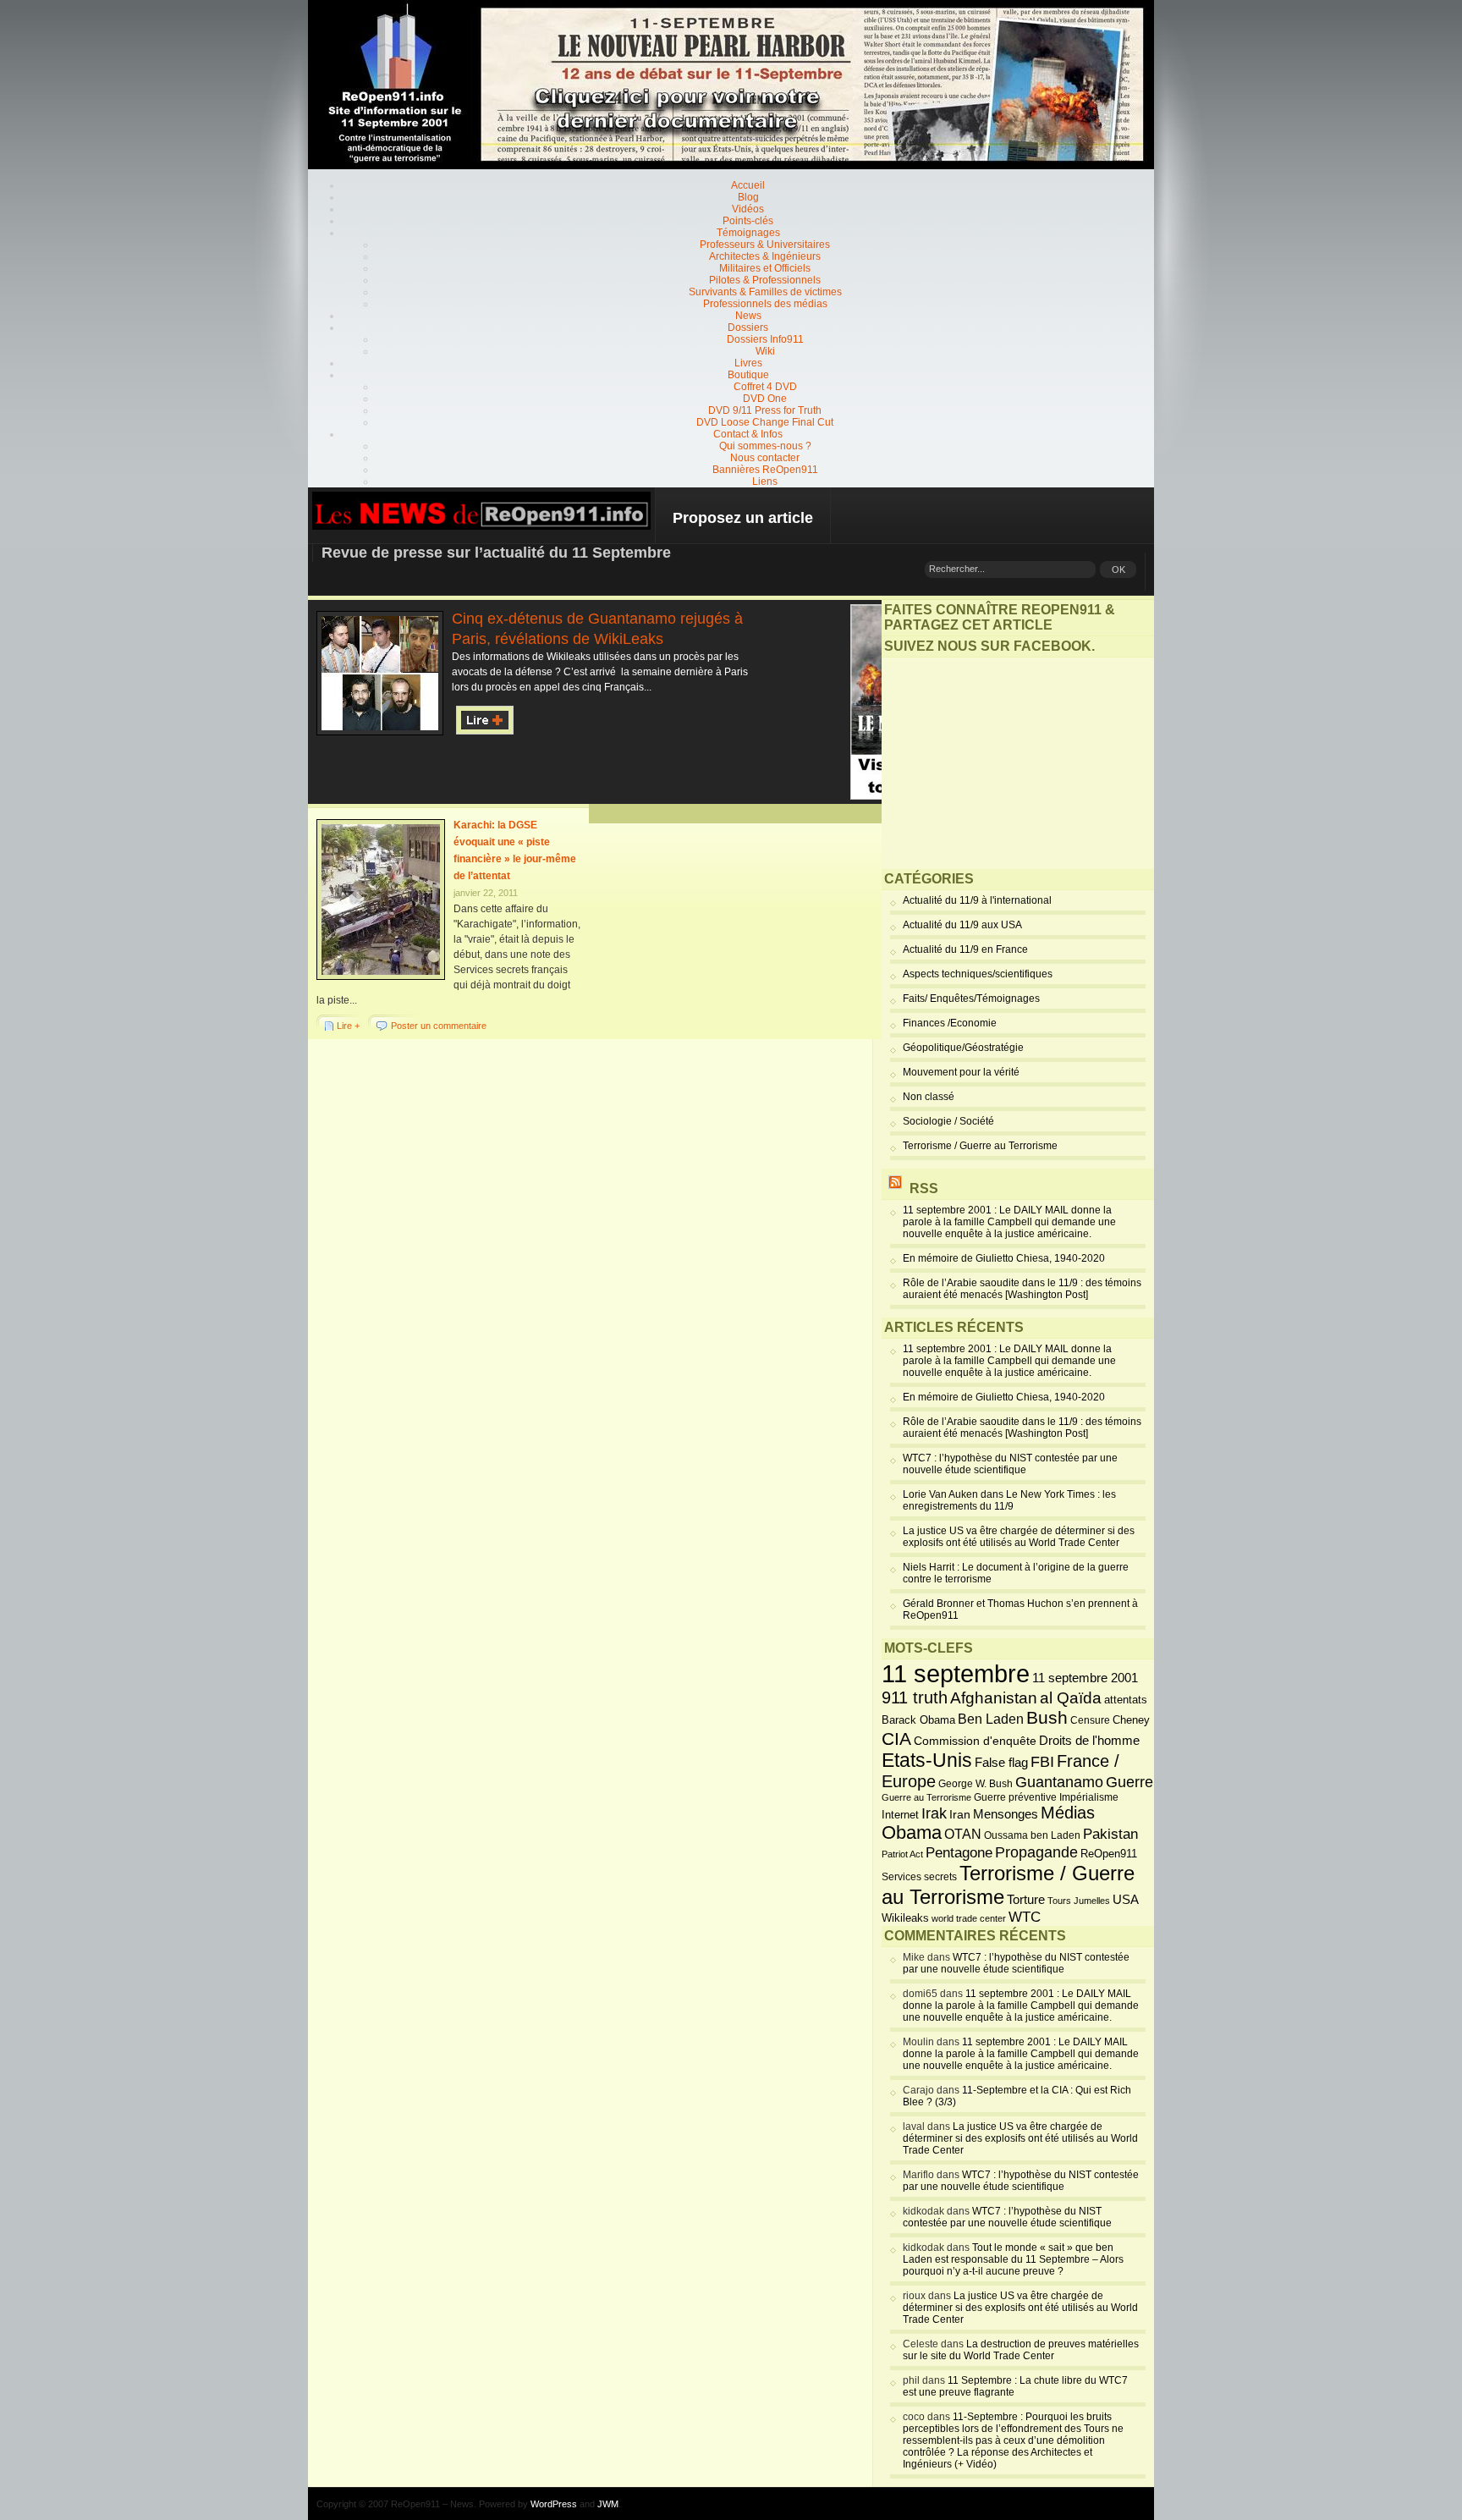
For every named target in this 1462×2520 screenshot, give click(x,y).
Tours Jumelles (1079, 1901)
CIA (896, 1739)
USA (1126, 1899)
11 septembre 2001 (1085, 1678)
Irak (934, 1813)
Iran (960, 1814)
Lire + (348, 1026)
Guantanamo (1059, 1782)
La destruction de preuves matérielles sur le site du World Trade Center (1021, 2350)
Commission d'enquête (975, 1741)
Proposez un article (743, 518)
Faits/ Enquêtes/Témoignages (971, 999)
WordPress (554, 2504)
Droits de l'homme (1089, 1740)
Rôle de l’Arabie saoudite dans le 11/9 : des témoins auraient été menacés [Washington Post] (1022, 1289)
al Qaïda (1071, 1698)
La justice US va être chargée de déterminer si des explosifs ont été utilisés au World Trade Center (1019, 1537)
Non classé (929, 1097)
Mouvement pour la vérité (961, 1072)
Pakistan (1110, 1834)
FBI (1042, 1762)
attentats (1126, 1700)
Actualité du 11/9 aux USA (962, 925)
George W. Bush (976, 1784)
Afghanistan (994, 1697)
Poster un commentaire (439, 1026)
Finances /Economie (950, 1023)
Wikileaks (905, 1918)
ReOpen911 (1109, 1854)
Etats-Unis (927, 1760)
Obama (912, 1833)
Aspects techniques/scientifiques (978, 974)
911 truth (915, 1697)
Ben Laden (991, 1719)
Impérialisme (1089, 1797)
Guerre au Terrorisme (926, 1797)
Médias (1068, 1813)
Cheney (1131, 1720)
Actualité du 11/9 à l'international (977, 900)
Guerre (1129, 1782)
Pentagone (959, 1853)
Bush (1047, 1718)
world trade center (969, 1918)
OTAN (963, 1834)
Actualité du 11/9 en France (965, 949)
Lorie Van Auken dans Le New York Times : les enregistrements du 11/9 (1009, 1500)
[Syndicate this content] (895, 1188)
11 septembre (956, 1673)
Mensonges (1006, 1814)
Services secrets (919, 1877)
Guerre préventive (1015, 1797)
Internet (900, 1815)
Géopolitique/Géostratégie (963, 1048)
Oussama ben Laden (1032, 1835)
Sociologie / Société (948, 1121)
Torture (1026, 1900)
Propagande (1036, 1852)
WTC (1025, 1917)
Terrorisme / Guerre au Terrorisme (980, 1146)
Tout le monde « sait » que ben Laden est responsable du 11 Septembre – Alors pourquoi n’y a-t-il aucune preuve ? (1013, 2259)
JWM (608, 2504)
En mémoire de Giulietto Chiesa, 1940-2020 (1004, 1258)
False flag (1001, 1763)
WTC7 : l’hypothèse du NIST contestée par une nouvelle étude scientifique (1010, 1464)
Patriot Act (902, 1854)
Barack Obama (918, 1720)
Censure (1090, 1720)
